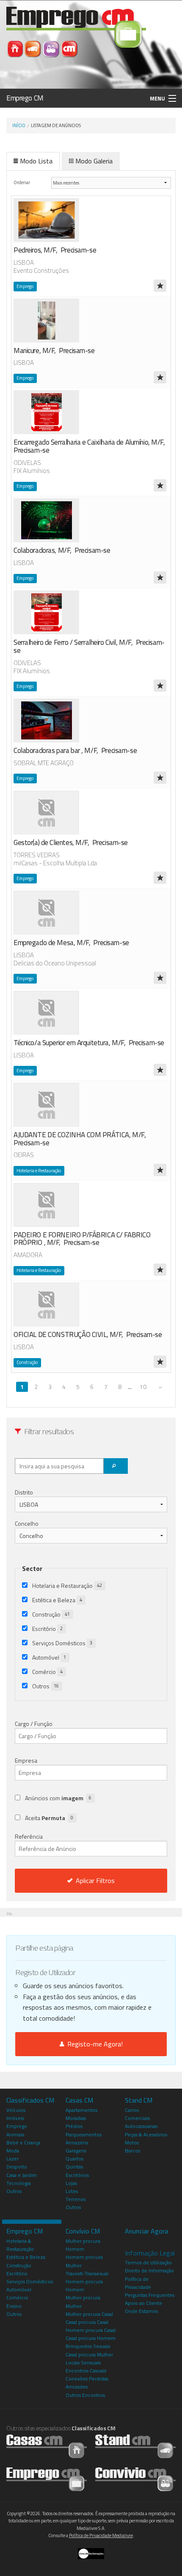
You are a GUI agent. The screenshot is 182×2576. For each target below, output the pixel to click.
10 (143, 1387)
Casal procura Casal (87, 2322)
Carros (132, 2110)
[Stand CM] (34, 48)
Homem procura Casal (91, 2330)
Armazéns (77, 2143)
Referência (29, 1836)
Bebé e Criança (23, 2143)
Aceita (49, 1818)
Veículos (16, 2110)
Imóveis (15, 2118)
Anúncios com (58, 1798)
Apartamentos (81, 2110)
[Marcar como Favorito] (160, 286)
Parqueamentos (84, 2134)
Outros (45, 1686)
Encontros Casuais (86, 2371)
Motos (132, 2143)
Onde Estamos (141, 2311)
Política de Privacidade (138, 2283)
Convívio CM (83, 2231)
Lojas (71, 2183)
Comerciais (137, 2118)
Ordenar (22, 182)
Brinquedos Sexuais (88, 2346)
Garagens (76, 2151)
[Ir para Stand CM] (135, 2446)
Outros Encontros (85, 2395)
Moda (13, 2151)
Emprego (17, 2126)
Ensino (14, 2306)
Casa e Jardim (22, 2175)
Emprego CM (25, 98)
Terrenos (76, 2199)
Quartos (74, 2159)
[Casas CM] (15, 48)
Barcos (132, 2151)
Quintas (74, 2167)
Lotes (72, 2191)
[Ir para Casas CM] (47, 2446)
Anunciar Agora (146, 2231)
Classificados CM (30, 2100)
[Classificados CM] (69, 48)
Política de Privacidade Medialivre (101, 2535)
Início (19, 125)
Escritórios (77, 2175)
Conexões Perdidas (87, 2379)
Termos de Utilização (148, 2262)
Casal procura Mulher (89, 2355)
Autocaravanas (141, 2126)
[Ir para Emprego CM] (47, 2479)
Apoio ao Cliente (143, 2303)
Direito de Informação (149, 2270)
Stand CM (139, 2100)
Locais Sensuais (83, 2363)
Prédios (74, 2126)
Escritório (47, 1629)
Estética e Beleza (57, 1600)
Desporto (17, 2167)
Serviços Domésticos (62, 1643)
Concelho (27, 1523)
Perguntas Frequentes (150, 2295)
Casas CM (79, 2100)
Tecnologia (19, 2183)
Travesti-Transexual (87, 2273)
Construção (51, 1614)
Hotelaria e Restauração (67, 1586)
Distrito (24, 1492)
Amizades (77, 2387)
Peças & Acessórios (146, 2134)
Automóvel (49, 1657)
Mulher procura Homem (83, 2245)
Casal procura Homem (91, 2338)
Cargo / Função (34, 1724)
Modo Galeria (94, 161)
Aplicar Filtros (95, 1880)
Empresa (26, 1760)
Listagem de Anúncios (56, 125)
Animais (15, 2134)
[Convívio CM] (52, 48)
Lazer (12, 2159)
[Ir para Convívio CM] (135, 2479)
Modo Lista (36, 161)
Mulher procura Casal (89, 2314)
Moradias (76, 2118)
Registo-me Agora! (93, 2044)
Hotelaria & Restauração (20, 2245)
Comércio (47, 1672)
